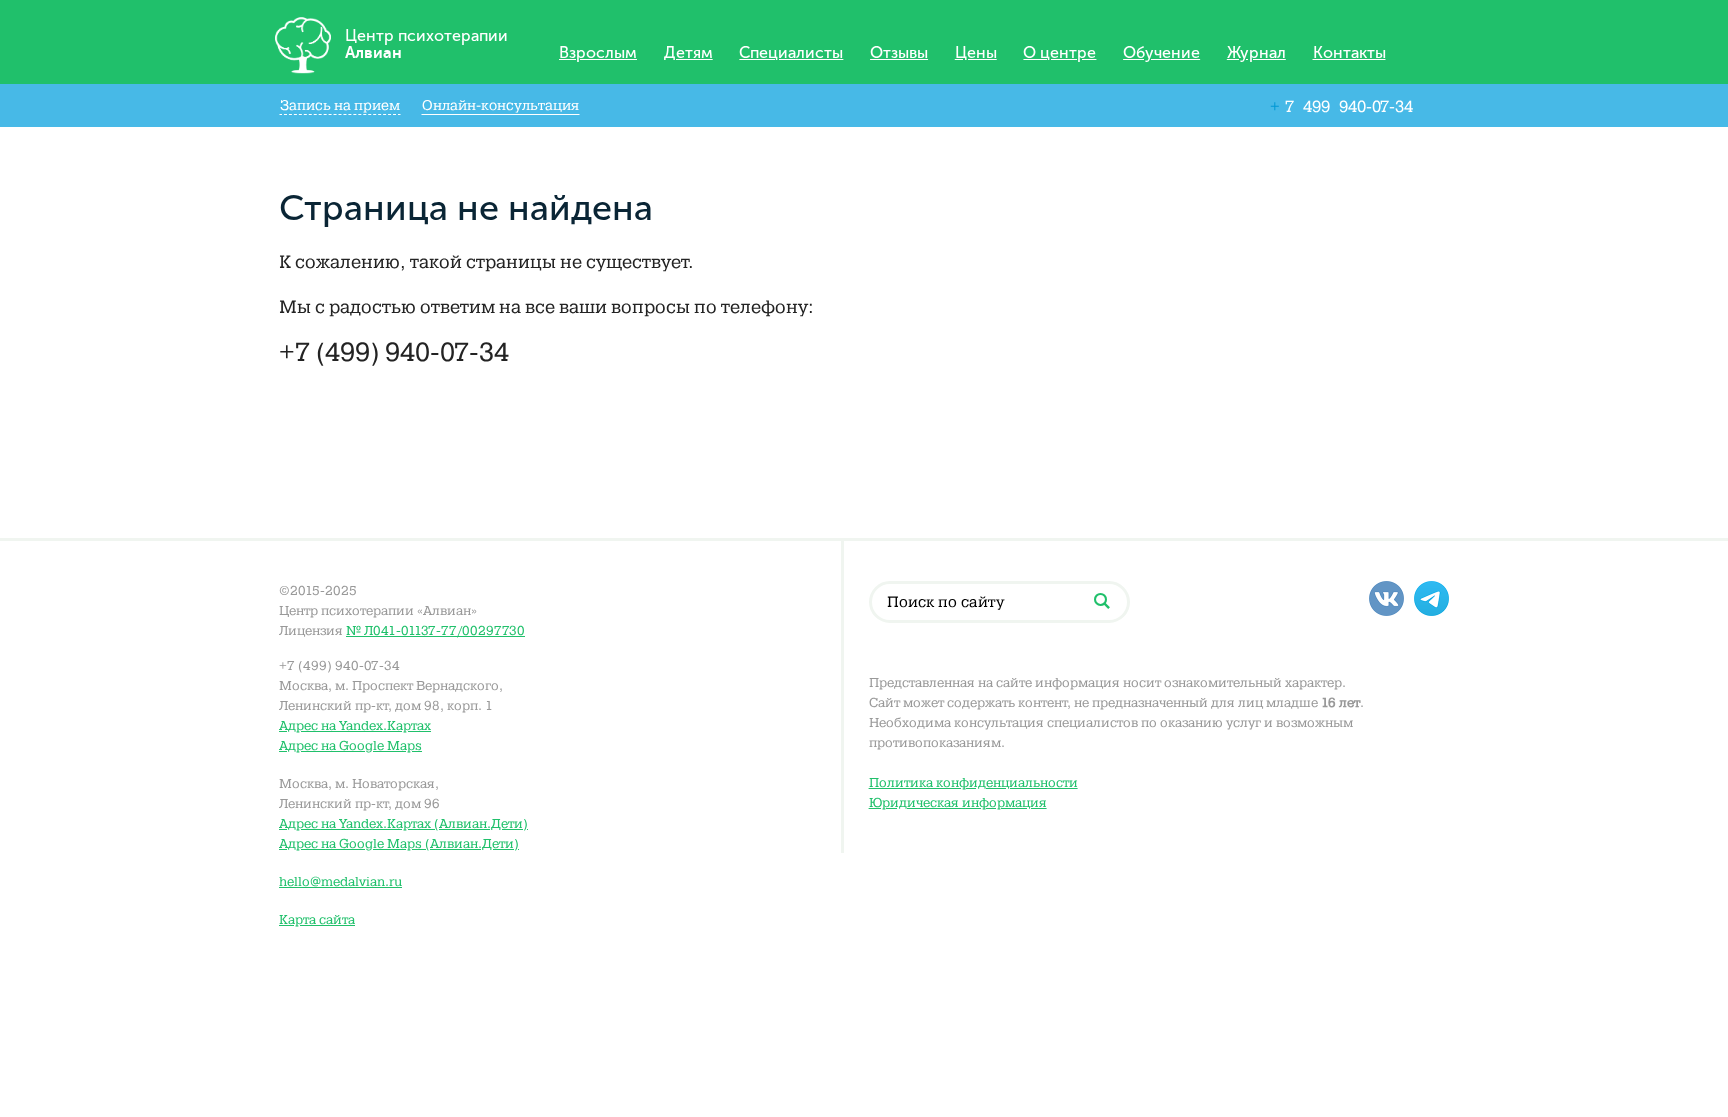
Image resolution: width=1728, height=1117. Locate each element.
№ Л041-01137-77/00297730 (435, 630)
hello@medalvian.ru (340, 881)
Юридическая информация (958, 802)
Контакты (1349, 53)
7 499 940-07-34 (1341, 106)
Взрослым (598, 53)
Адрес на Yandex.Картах (355, 725)
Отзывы (899, 53)
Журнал (1256, 53)
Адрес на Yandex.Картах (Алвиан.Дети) (403, 823)
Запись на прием (340, 105)
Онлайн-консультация (500, 105)
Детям (688, 53)
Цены (976, 53)
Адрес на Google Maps (350, 745)
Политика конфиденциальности (973, 782)
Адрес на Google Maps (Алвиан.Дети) (399, 843)
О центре (1059, 53)
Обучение (1161, 53)
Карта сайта (317, 919)
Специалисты (791, 53)
